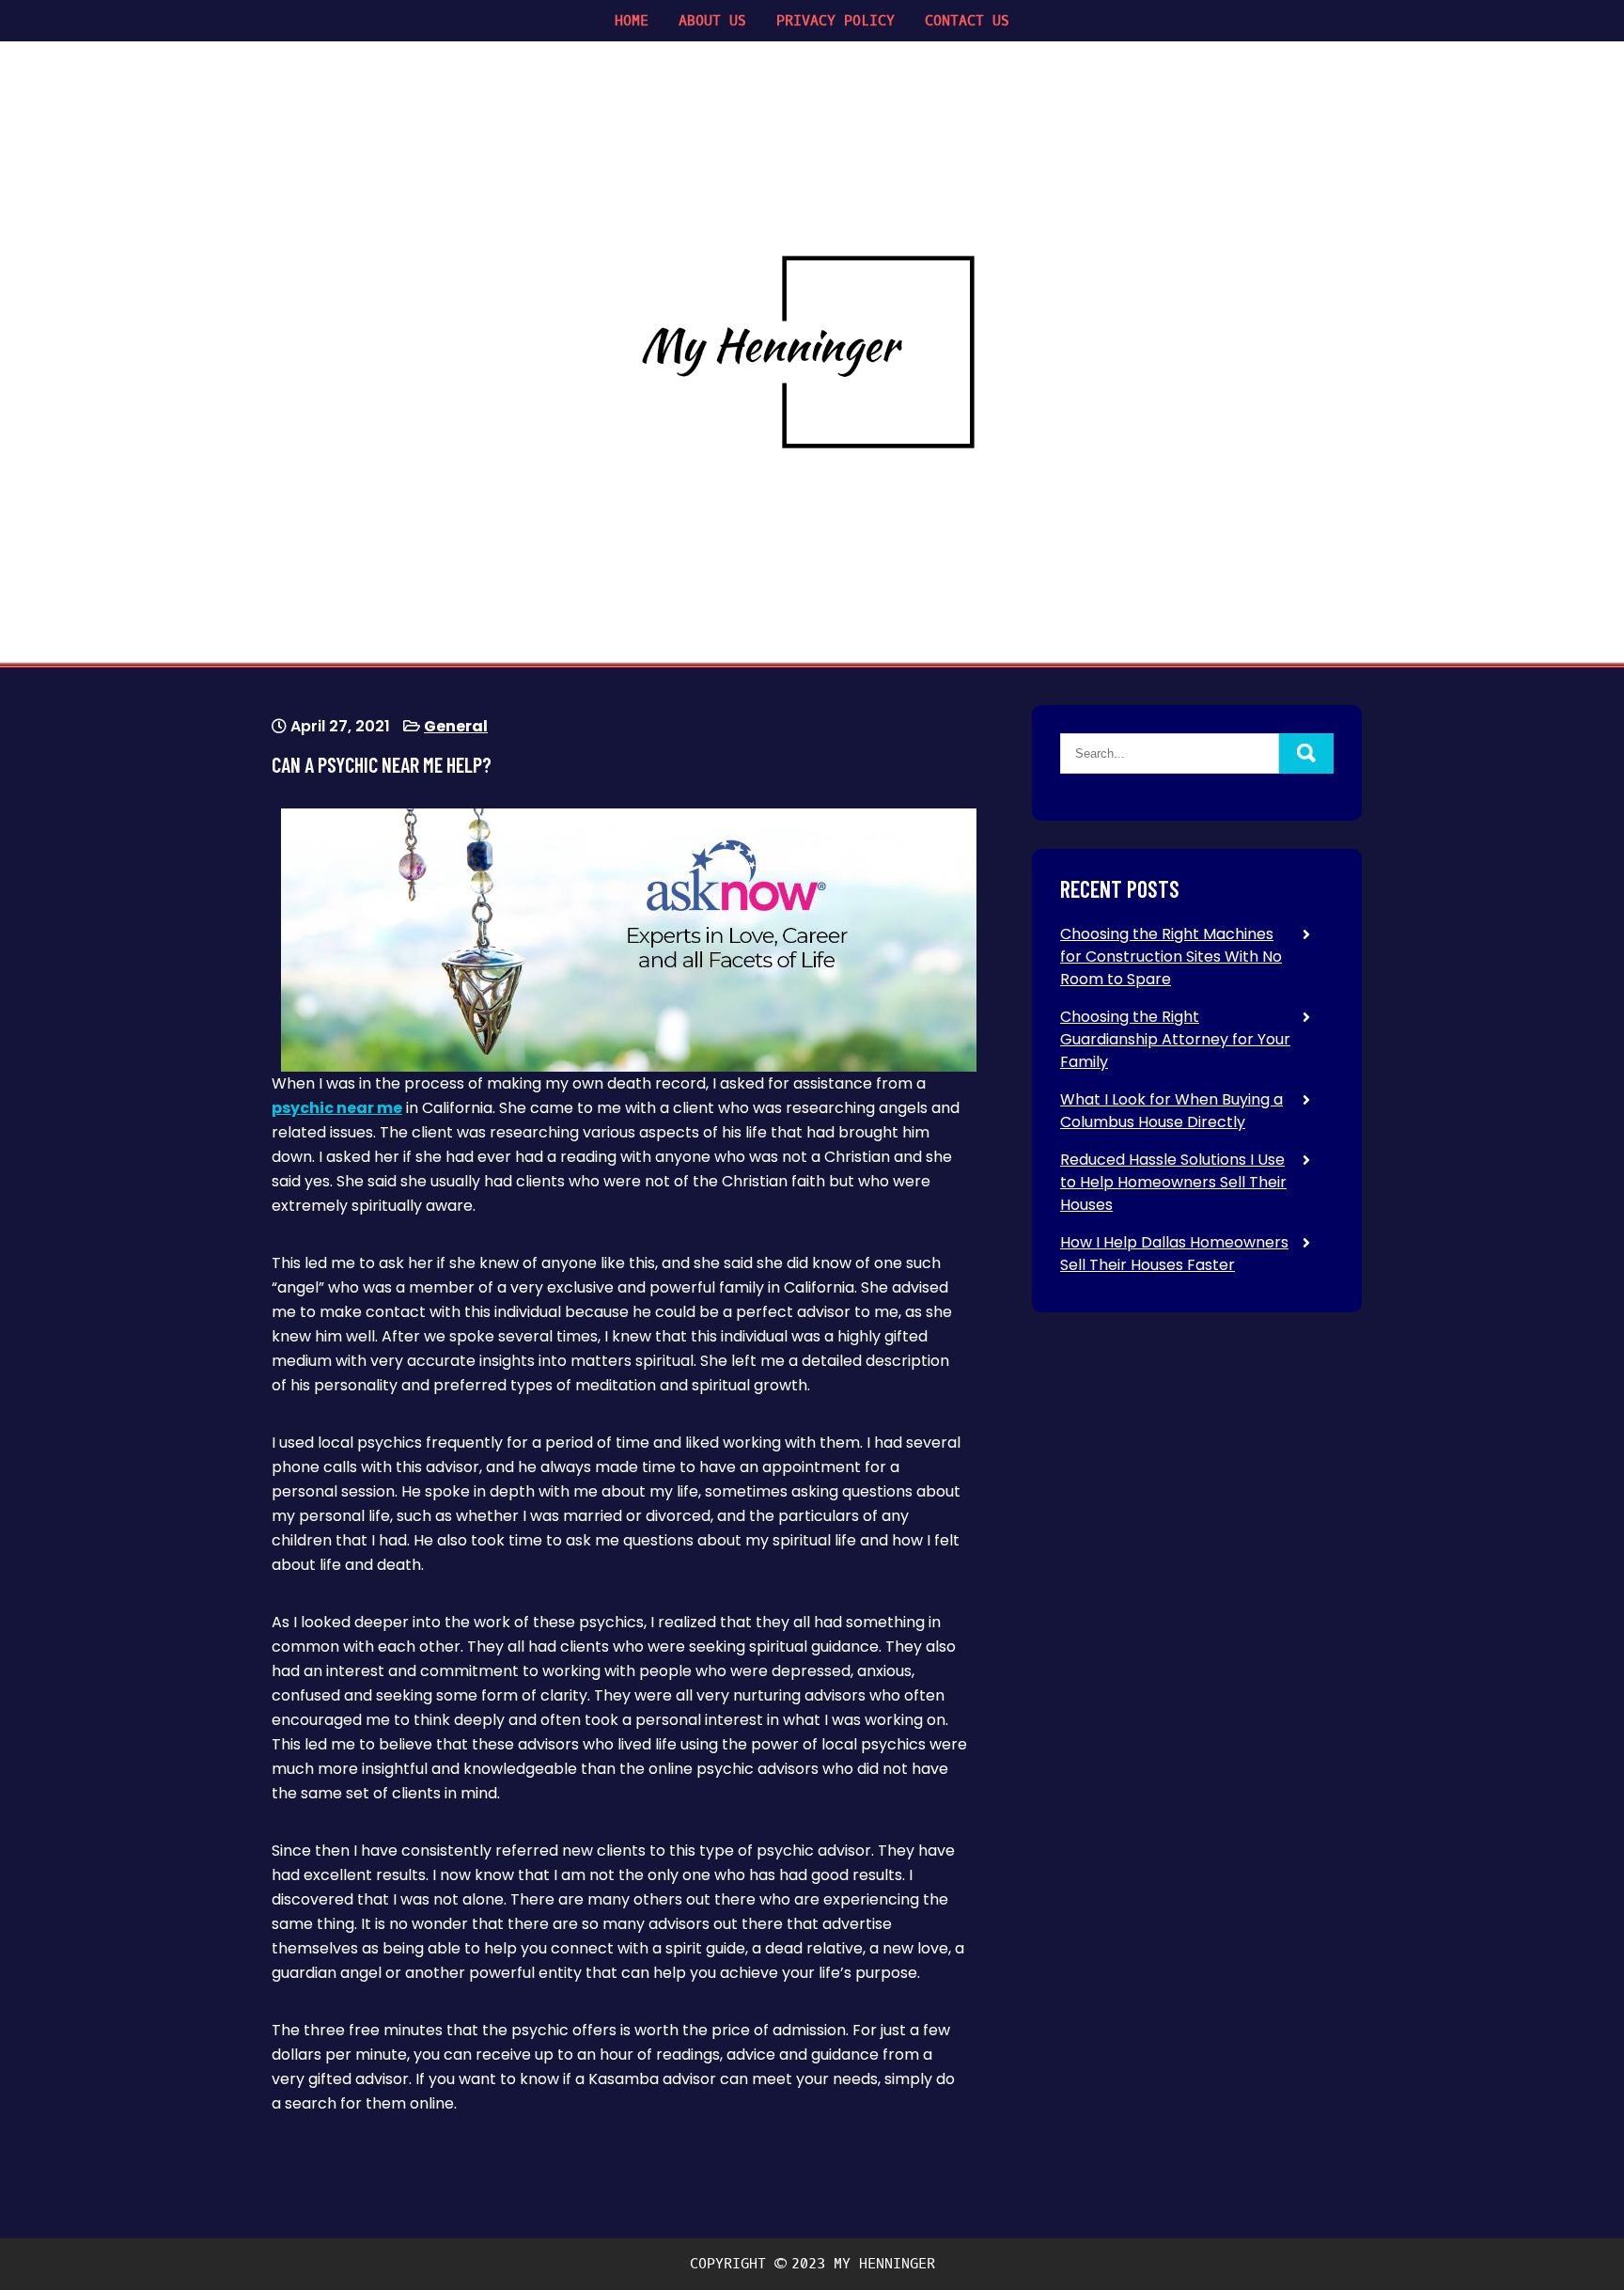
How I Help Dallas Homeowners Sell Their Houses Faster (1174, 1254)
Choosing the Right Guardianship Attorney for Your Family (1175, 1039)
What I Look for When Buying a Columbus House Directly (1171, 1111)
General (456, 726)
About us (712, 21)
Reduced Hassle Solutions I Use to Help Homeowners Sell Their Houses (1173, 1182)
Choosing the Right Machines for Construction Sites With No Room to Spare (1171, 957)
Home (632, 21)
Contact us (967, 21)
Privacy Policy (835, 21)
